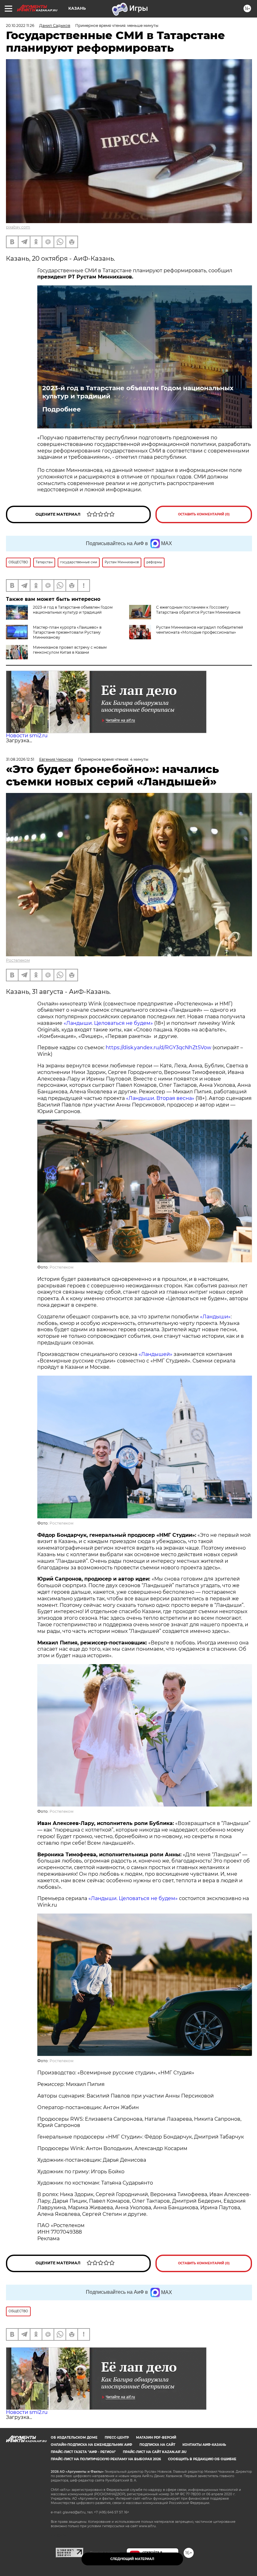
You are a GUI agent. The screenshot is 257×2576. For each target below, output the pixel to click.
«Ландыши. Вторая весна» (160, 1098)
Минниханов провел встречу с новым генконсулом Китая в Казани (70, 650)
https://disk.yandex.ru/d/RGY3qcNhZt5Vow (158, 1048)
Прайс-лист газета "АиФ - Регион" (83, 2452)
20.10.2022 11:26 (20, 26)
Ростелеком (18, 960)
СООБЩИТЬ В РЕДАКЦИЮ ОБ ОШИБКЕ (202, 2459)
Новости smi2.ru (27, 736)
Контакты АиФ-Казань (204, 2445)
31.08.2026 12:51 (20, 759)
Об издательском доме (74, 2438)
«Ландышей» (155, 1354)
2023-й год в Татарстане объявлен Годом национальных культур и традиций (138, 392)
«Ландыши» (215, 1317)
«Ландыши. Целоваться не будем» (108, 1023)
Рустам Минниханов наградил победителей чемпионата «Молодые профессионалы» (199, 630)
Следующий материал (132, 2559)
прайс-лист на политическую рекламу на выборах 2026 (106, 2459)
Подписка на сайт (157, 2445)
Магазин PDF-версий (156, 2438)
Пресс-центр (117, 2438)
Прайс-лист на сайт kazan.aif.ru (155, 2452)
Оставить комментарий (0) (204, 514)
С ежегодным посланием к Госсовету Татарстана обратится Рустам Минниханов (198, 610)
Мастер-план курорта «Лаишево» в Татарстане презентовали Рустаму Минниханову (67, 632)
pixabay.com (18, 227)
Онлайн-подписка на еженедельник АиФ (92, 2445)
